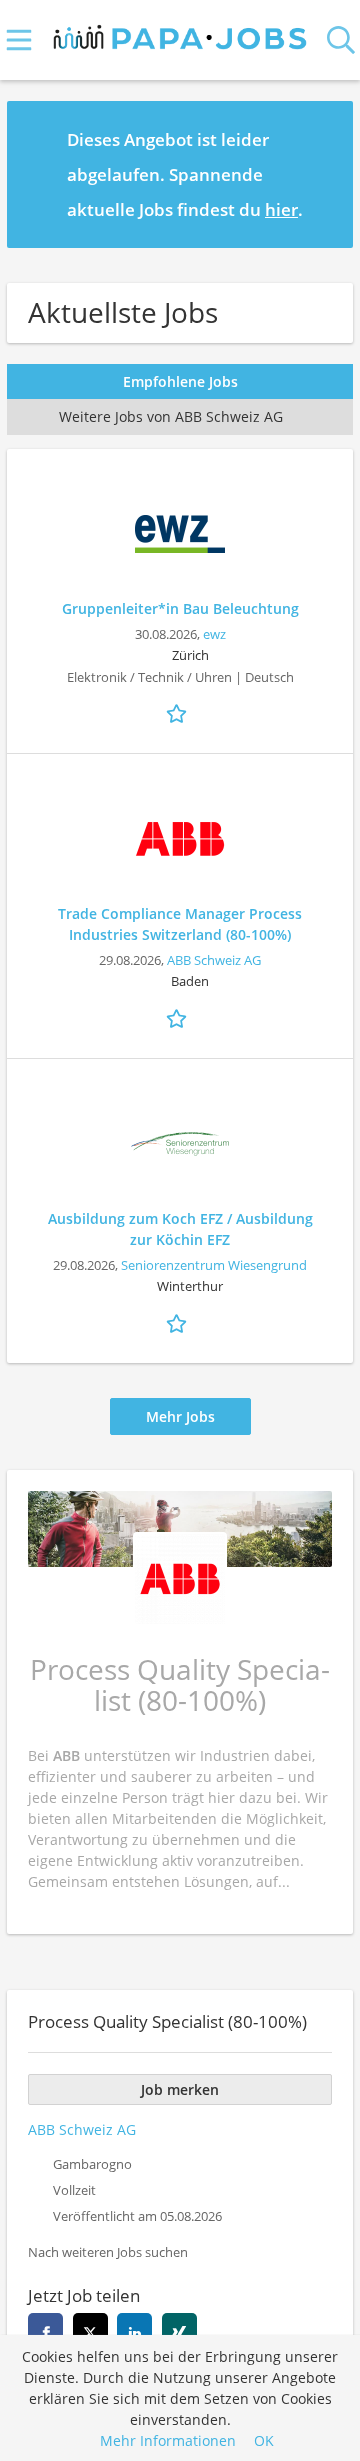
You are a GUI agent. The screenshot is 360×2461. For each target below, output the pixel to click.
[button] (322, 174)
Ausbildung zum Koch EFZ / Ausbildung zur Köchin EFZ (180, 1229)
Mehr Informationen (168, 2440)
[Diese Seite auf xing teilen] (179, 2330)
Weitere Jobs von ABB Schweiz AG (171, 416)
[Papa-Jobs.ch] (180, 32)
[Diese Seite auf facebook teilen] (45, 2330)
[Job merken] (180, 712)
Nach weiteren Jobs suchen (108, 2252)
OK (264, 2440)
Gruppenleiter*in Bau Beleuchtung (180, 608)
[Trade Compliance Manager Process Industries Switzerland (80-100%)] (180, 839)
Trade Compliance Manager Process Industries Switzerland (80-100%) (180, 924)
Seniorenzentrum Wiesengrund (214, 1265)
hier (281, 209)
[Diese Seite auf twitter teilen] (90, 2330)
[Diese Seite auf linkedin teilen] (134, 2330)
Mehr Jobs (180, 1416)
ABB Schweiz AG (214, 960)
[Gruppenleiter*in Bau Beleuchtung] (180, 534)
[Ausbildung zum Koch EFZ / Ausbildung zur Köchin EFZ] (180, 1144)
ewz (214, 634)
